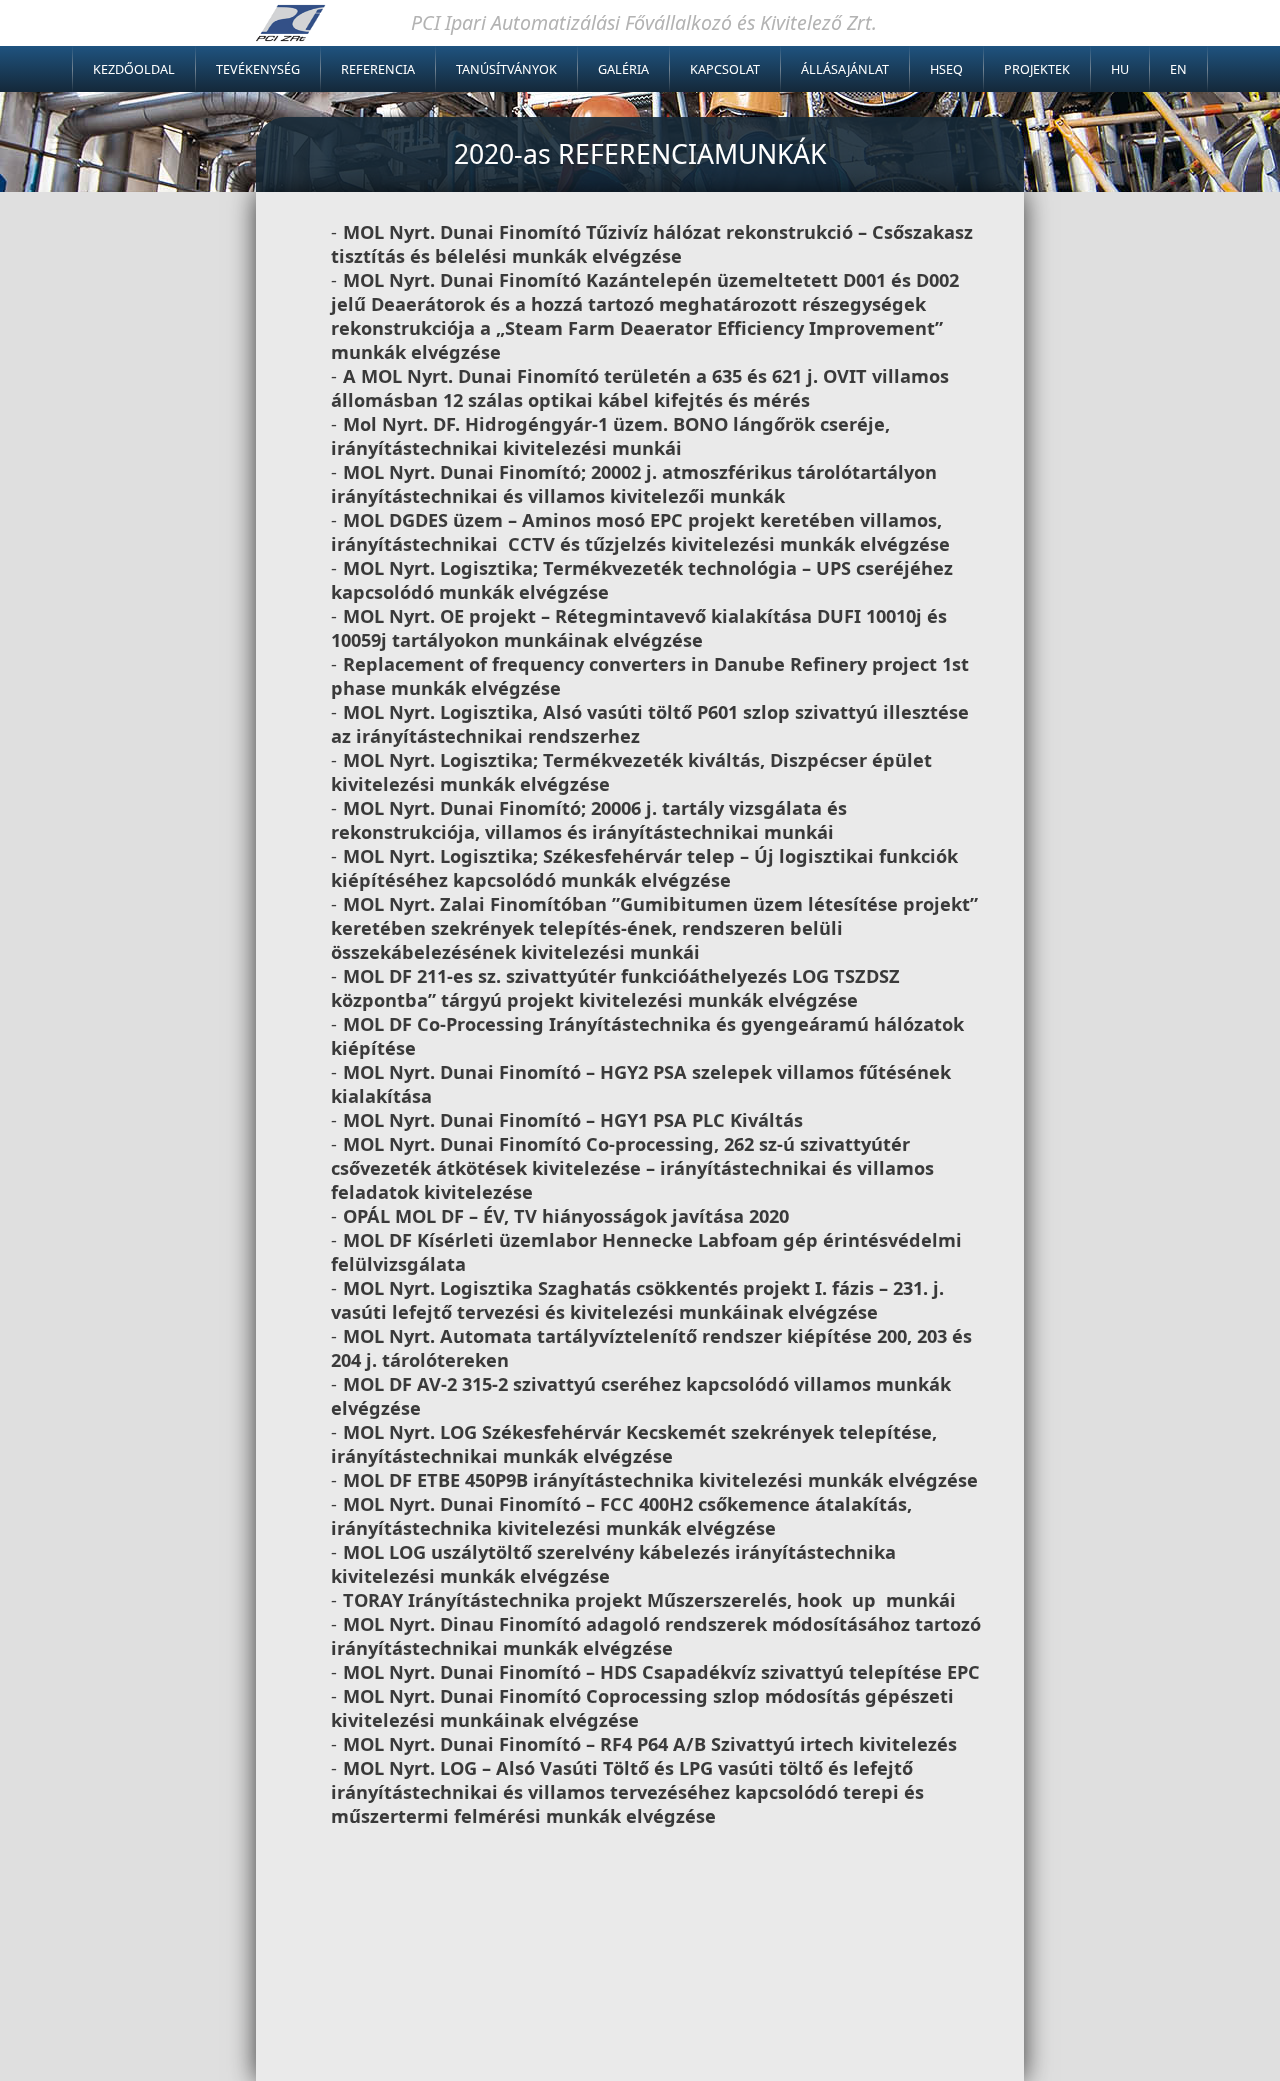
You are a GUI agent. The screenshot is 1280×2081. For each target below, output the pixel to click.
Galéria (623, 69)
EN (1178, 69)
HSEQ (946, 69)
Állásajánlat (845, 69)
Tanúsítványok (506, 69)
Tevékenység (258, 69)
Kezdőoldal (134, 69)
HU (1120, 69)
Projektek (1037, 69)
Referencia (378, 69)
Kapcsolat (725, 69)
